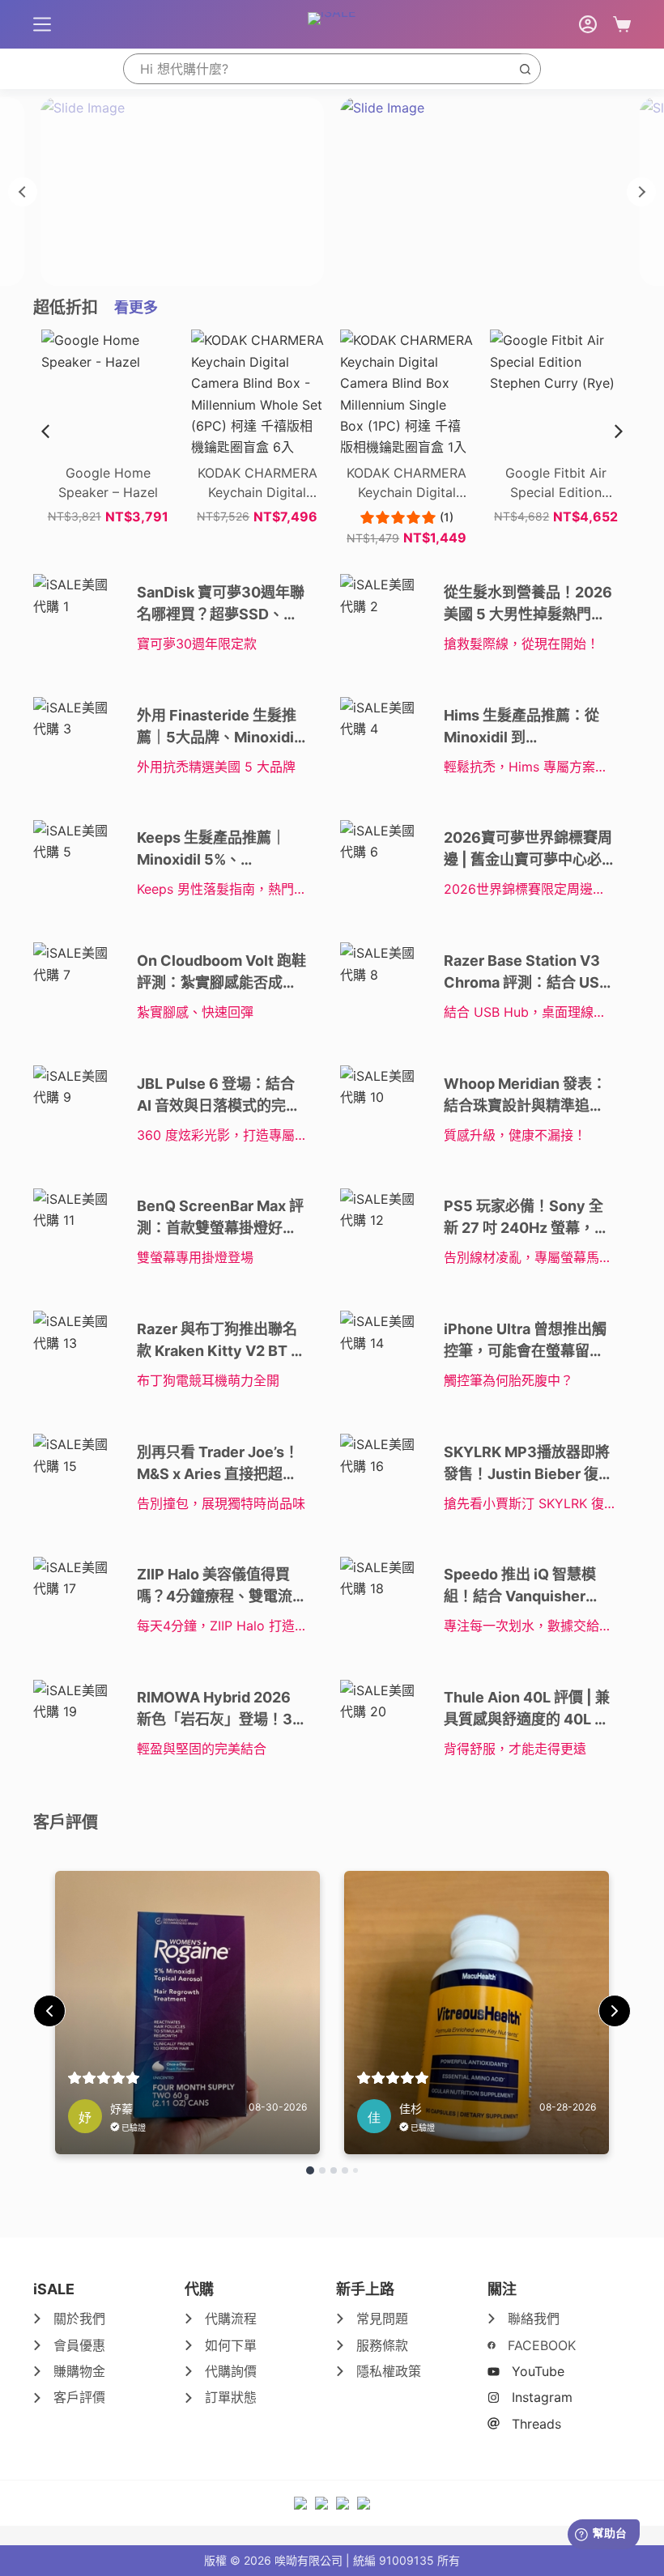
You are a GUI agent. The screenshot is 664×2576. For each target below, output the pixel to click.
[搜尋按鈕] (525, 69)
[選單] (42, 24)
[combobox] (317, 69)
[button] (619, 431)
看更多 (136, 307)
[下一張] (641, 192)
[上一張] (23, 192)
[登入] (588, 24)
